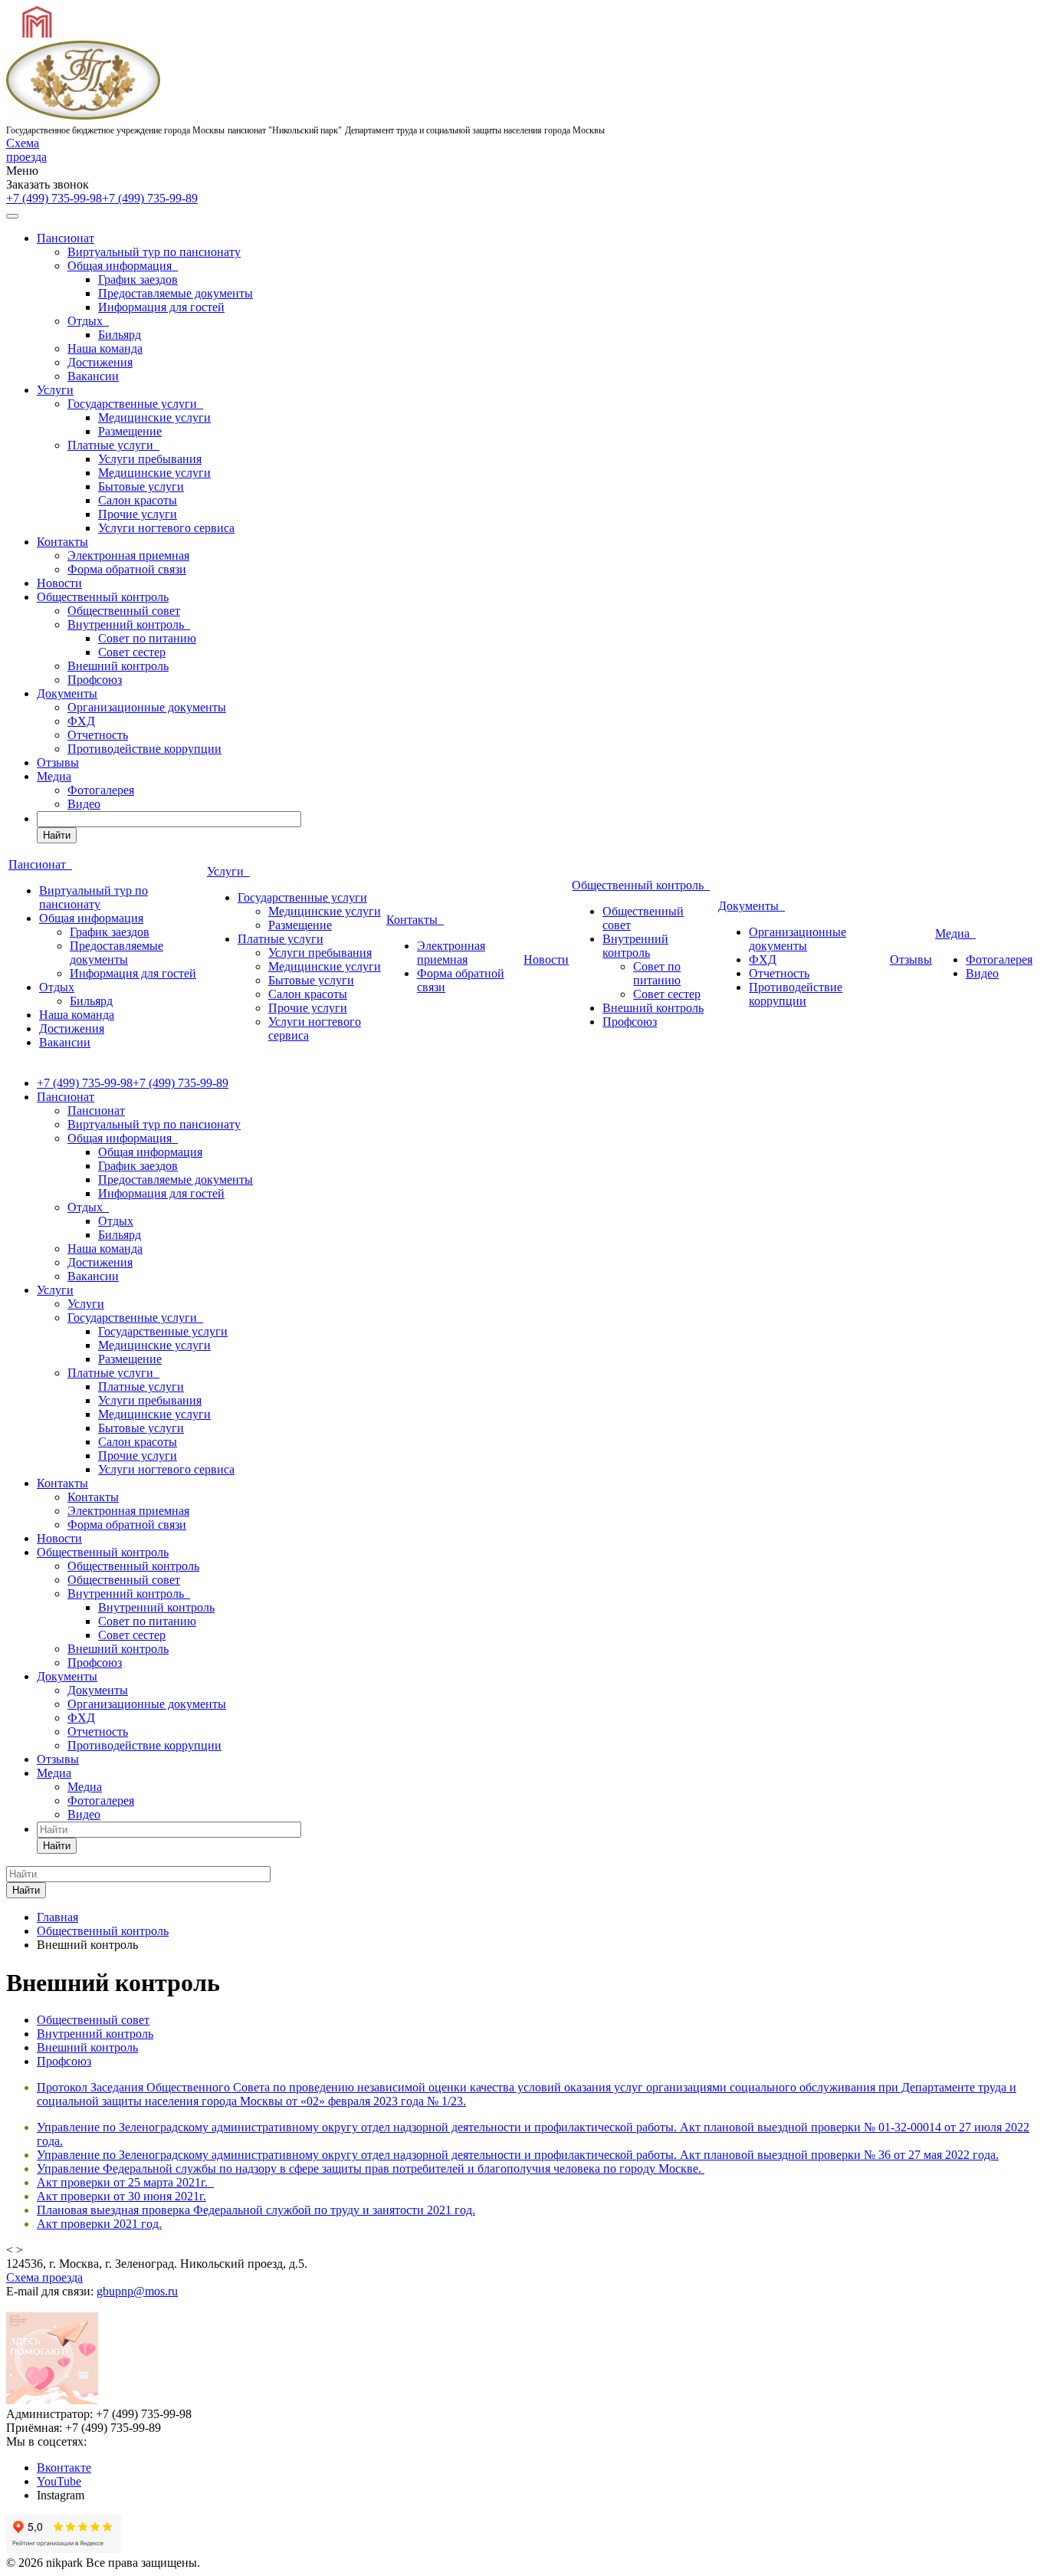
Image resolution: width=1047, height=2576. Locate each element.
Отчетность (98, 735)
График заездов (138, 279)
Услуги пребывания (150, 459)
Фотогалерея (101, 790)
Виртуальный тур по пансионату (154, 252)
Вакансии (93, 376)
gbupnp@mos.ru (137, 2291)
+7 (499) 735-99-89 (150, 198)
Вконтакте (64, 2468)
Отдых (88, 321)
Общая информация (123, 266)
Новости (59, 583)
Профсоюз (95, 680)
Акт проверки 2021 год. (99, 2224)
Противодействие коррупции (144, 749)
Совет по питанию (147, 638)
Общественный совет (124, 611)
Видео (84, 804)
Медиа (54, 776)
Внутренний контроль (129, 624)
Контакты (62, 542)
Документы (67, 693)
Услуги (55, 390)
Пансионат (66, 238)
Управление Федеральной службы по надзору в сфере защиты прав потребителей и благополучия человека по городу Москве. (371, 2169)
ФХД (81, 721)
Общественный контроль (103, 597)
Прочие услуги (138, 514)
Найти (57, 835)
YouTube (59, 2481)
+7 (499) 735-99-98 (54, 198)
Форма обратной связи (127, 569)
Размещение (130, 431)
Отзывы (58, 762)
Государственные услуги (135, 404)
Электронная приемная (128, 555)
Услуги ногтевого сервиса (166, 528)
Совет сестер (132, 652)
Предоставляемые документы (176, 293)
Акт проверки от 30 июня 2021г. (121, 2196)
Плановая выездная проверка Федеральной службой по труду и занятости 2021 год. (256, 2210)
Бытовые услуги (141, 486)
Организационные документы (147, 707)
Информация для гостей (161, 307)
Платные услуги (113, 445)
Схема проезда (26, 150)
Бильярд (120, 335)
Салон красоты (138, 500)
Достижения (100, 362)
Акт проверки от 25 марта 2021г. (122, 2182)
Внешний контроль (118, 666)
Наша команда (105, 348)
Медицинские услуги (154, 417)
